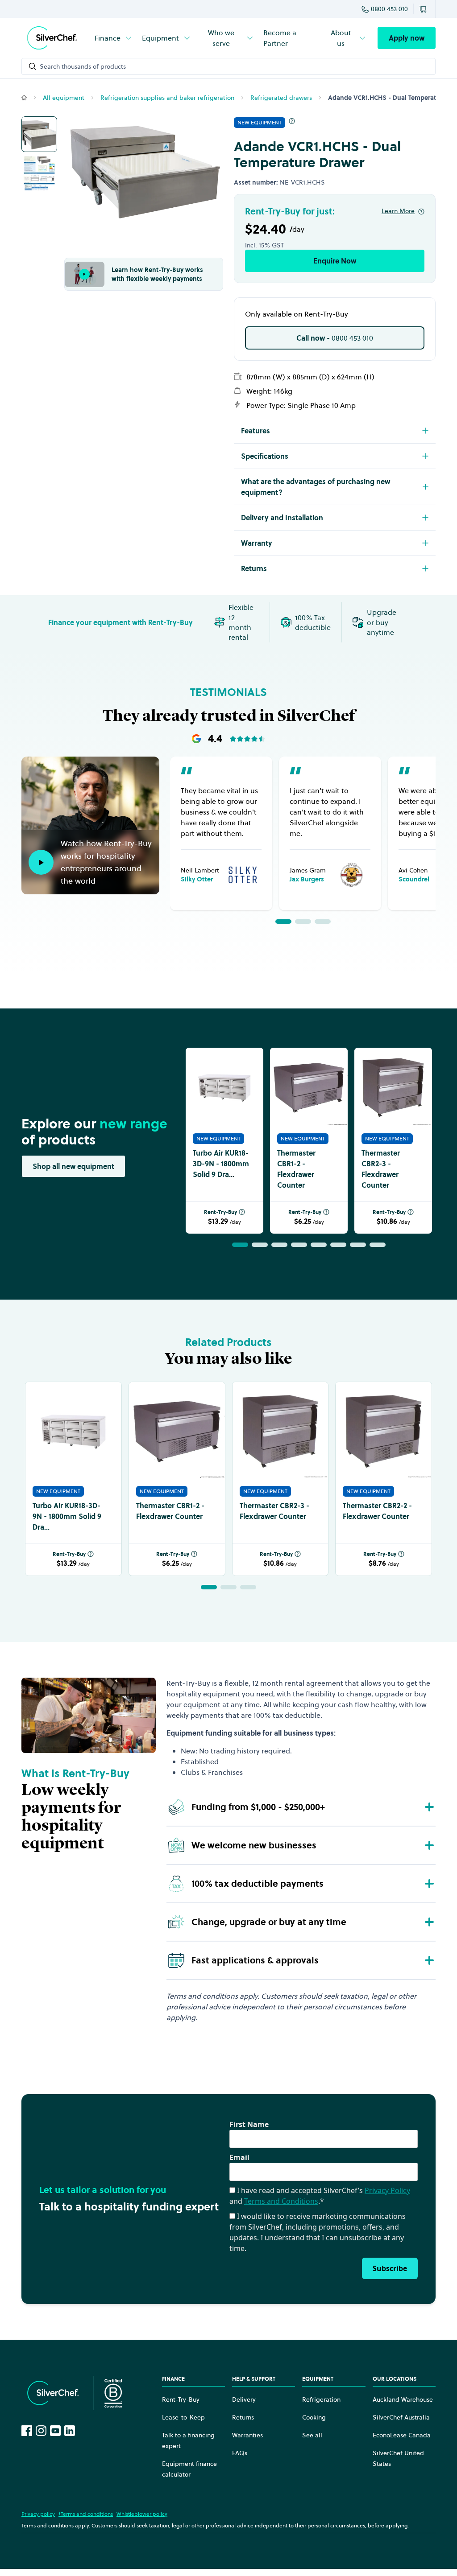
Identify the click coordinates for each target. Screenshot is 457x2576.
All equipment (64, 98)
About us (341, 38)
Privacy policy (38, 2514)
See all (312, 2435)
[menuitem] (114, 38)
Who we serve (221, 38)
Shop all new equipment (73, 1166)
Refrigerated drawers (281, 98)
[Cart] (424, 9)
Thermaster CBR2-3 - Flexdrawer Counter (381, 1169)
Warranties (247, 2435)
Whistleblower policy (142, 2514)
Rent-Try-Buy (220, 1212)
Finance (108, 38)
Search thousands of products (83, 66)
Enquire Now (335, 261)
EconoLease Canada (402, 2435)
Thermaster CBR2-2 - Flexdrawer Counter (377, 1511)
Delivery (244, 2399)
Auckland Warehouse (403, 2399)
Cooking (314, 2417)
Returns (243, 2417)
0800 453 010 (389, 9)
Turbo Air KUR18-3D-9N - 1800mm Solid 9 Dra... (221, 1164)
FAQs (240, 2453)
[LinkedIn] (70, 2431)
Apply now (407, 38)
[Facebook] (27, 2431)
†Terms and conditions (86, 2514)
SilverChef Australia (401, 2417)
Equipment (160, 38)
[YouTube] (55, 2431)
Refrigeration (321, 2399)
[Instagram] (41, 2431)
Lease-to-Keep (183, 2417)
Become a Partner (280, 38)
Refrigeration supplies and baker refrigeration (167, 98)
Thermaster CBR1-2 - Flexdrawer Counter (296, 1169)
